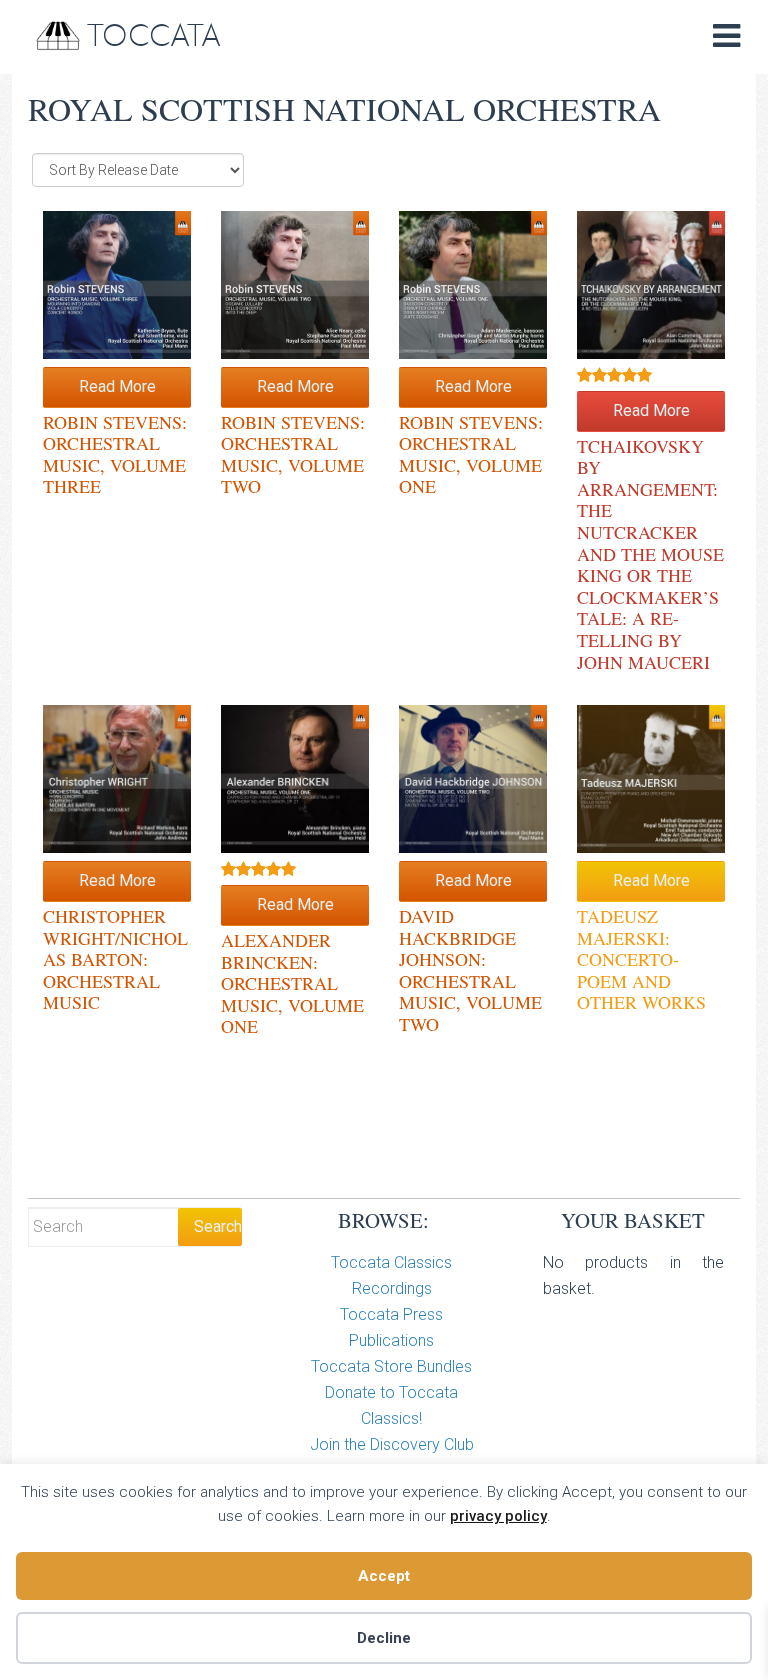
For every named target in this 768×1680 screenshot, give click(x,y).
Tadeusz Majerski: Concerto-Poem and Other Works (641, 959)
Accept (384, 1576)
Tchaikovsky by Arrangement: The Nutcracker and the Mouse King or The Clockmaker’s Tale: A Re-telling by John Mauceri (650, 554)
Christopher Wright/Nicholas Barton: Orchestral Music (115, 959)
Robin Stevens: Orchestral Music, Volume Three (115, 454)
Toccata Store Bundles (391, 1366)
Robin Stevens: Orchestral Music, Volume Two (293, 454)
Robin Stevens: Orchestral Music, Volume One (471, 454)
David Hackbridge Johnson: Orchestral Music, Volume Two (470, 970)
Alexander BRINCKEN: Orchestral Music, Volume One (292, 983)
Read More (117, 386)
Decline (384, 1638)
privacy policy (498, 1516)
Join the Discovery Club (392, 1444)
